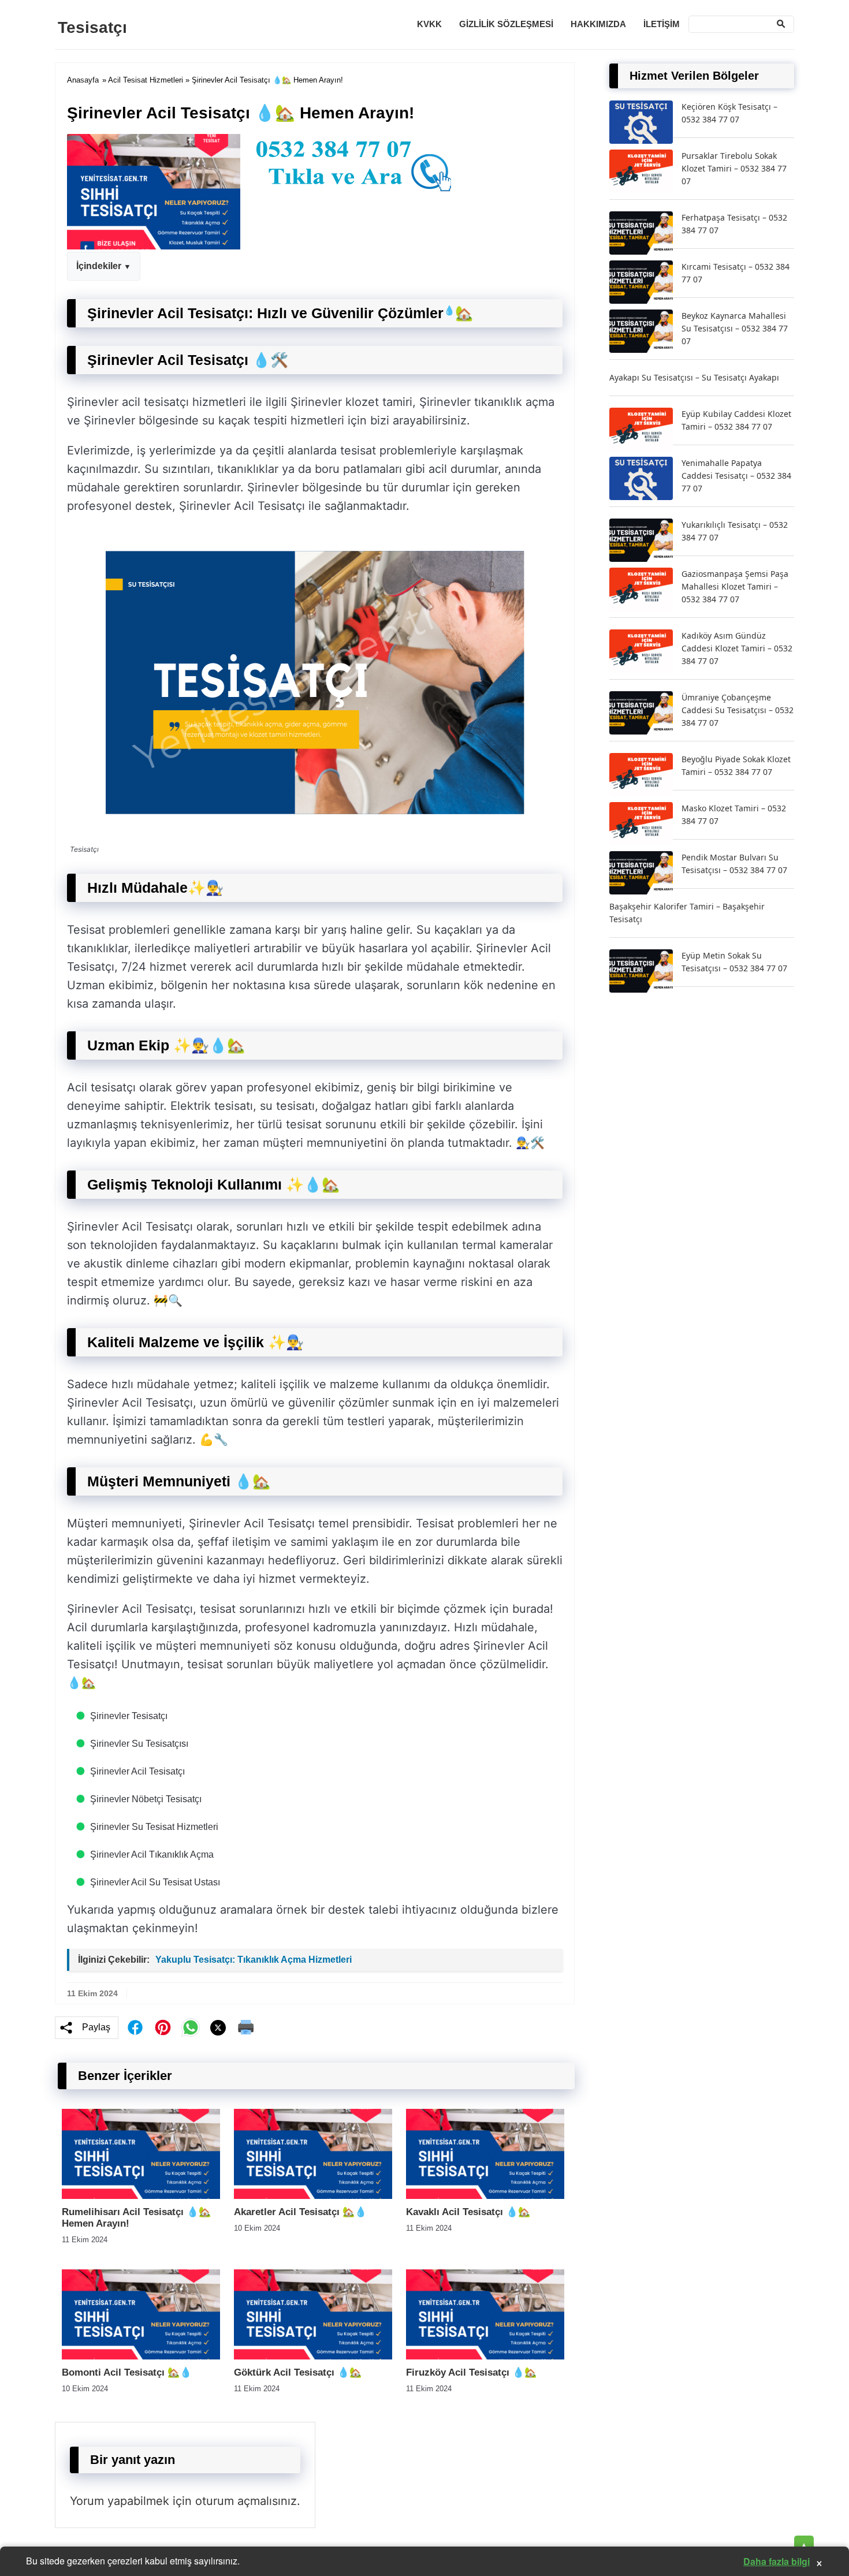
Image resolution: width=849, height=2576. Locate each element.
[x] (218, 2028)
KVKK (429, 24)
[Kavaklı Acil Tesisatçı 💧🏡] (485, 2196)
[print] (246, 2027)
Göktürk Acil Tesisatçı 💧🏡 (298, 2372)
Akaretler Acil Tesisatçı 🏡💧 (300, 2212)
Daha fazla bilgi (777, 2561)
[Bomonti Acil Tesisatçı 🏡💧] (141, 2356)
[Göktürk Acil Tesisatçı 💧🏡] (313, 2356)
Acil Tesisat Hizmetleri (146, 80)
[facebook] (135, 2027)
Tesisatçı (92, 27)
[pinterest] (163, 2027)
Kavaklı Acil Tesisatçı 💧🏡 (468, 2212)
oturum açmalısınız (246, 2501)
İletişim (662, 24)
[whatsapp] (191, 2027)
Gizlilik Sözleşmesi (506, 24)
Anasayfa (83, 80)
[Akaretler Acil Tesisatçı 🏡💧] (313, 2196)
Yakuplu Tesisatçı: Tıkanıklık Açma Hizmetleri (254, 1960)
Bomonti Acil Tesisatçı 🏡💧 (127, 2372)
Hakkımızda (598, 24)
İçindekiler (99, 266)
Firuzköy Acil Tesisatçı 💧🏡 (471, 2372)
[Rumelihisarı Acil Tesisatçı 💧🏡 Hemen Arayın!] (141, 2196)
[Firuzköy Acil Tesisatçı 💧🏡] (485, 2356)
